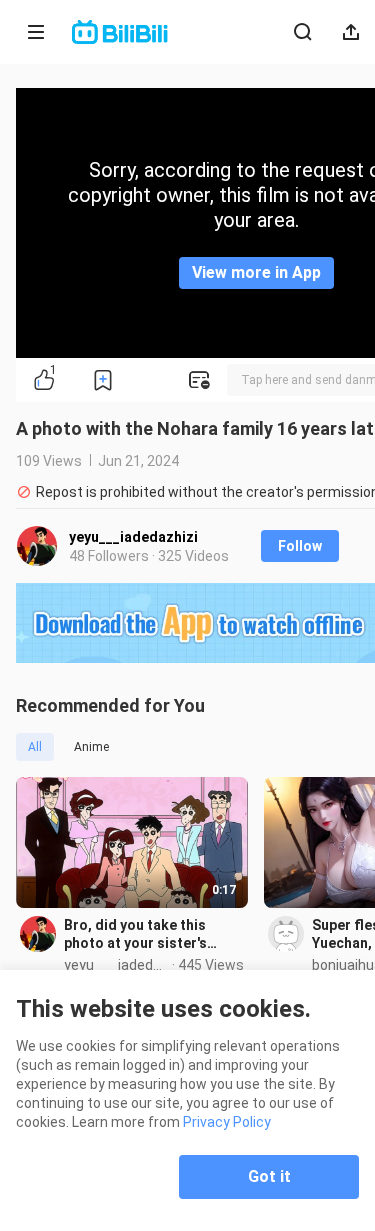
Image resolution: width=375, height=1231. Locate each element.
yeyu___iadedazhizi (133, 537)
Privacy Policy (227, 1122)
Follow (300, 546)
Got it (269, 1176)
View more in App (256, 272)
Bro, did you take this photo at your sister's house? (135, 934)
